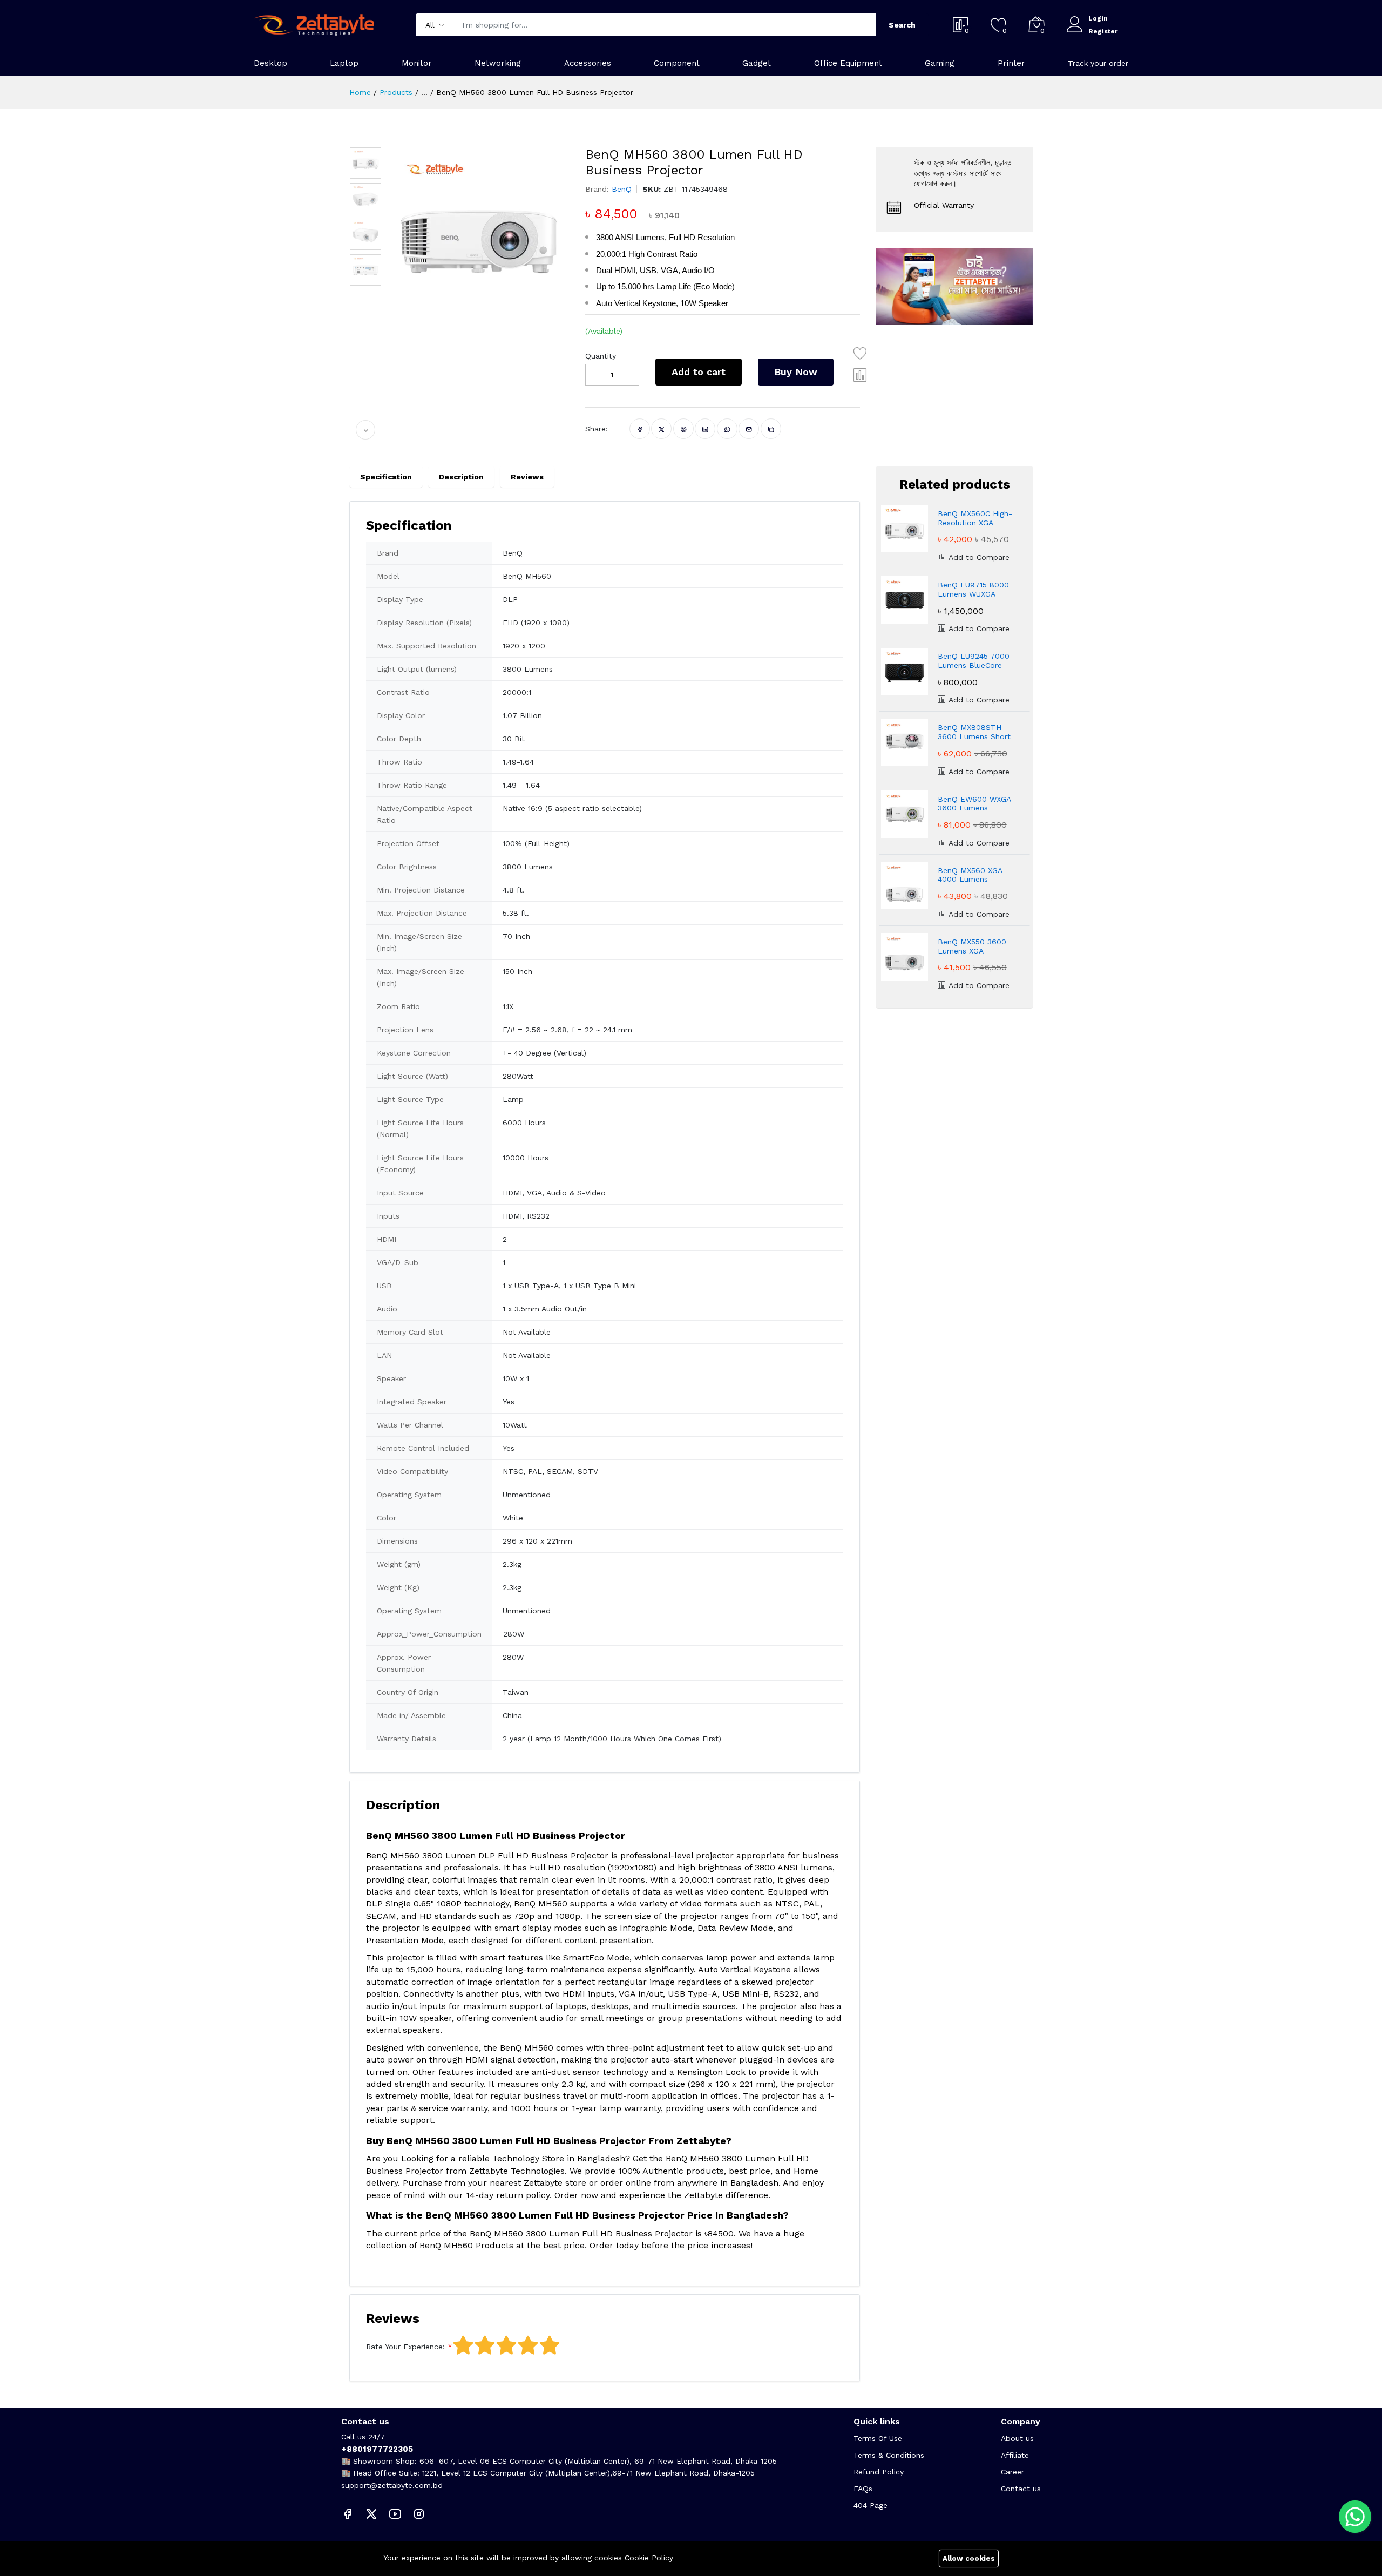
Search (902, 25)
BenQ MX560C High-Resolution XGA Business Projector (975, 518)
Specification (386, 477)
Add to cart (699, 372)
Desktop (270, 63)
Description (461, 477)
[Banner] (954, 286)
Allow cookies (969, 2558)
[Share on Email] (749, 429)
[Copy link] (771, 429)
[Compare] (861, 375)
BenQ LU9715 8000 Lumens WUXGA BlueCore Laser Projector (973, 590)
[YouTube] (395, 2514)
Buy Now (796, 372)
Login (1098, 18)
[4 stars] (528, 2345)
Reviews (527, 477)
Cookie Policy (649, 2558)
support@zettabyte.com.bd (392, 2485)
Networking (498, 63)
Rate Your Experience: (405, 2347)
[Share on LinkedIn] (705, 429)
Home (360, 92)
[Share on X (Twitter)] (662, 429)
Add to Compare (978, 557)
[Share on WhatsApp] (727, 429)
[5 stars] (550, 2345)
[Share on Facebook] (640, 429)
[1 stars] (463, 2345)
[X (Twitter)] (371, 2514)
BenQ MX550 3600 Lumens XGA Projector (972, 946)
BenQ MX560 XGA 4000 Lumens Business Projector (971, 875)
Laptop (344, 63)
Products (396, 92)
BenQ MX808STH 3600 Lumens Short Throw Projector (974, 732)
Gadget (757, 63)
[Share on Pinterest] (684, 429)
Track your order (1098, 63)
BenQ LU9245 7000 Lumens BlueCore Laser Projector (974, 661)
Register (1103, 31)
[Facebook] (348, 2514)
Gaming (940, 63)
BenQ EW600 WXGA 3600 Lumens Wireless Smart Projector (974, 804)
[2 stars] (485, 2345)
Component (677, 63)
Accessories (588, 63)
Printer (1011, 63)
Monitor (417, 63)
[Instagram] (419, 2514)
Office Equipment (848, 63)
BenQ (622, 189)
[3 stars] (506, 2345)
